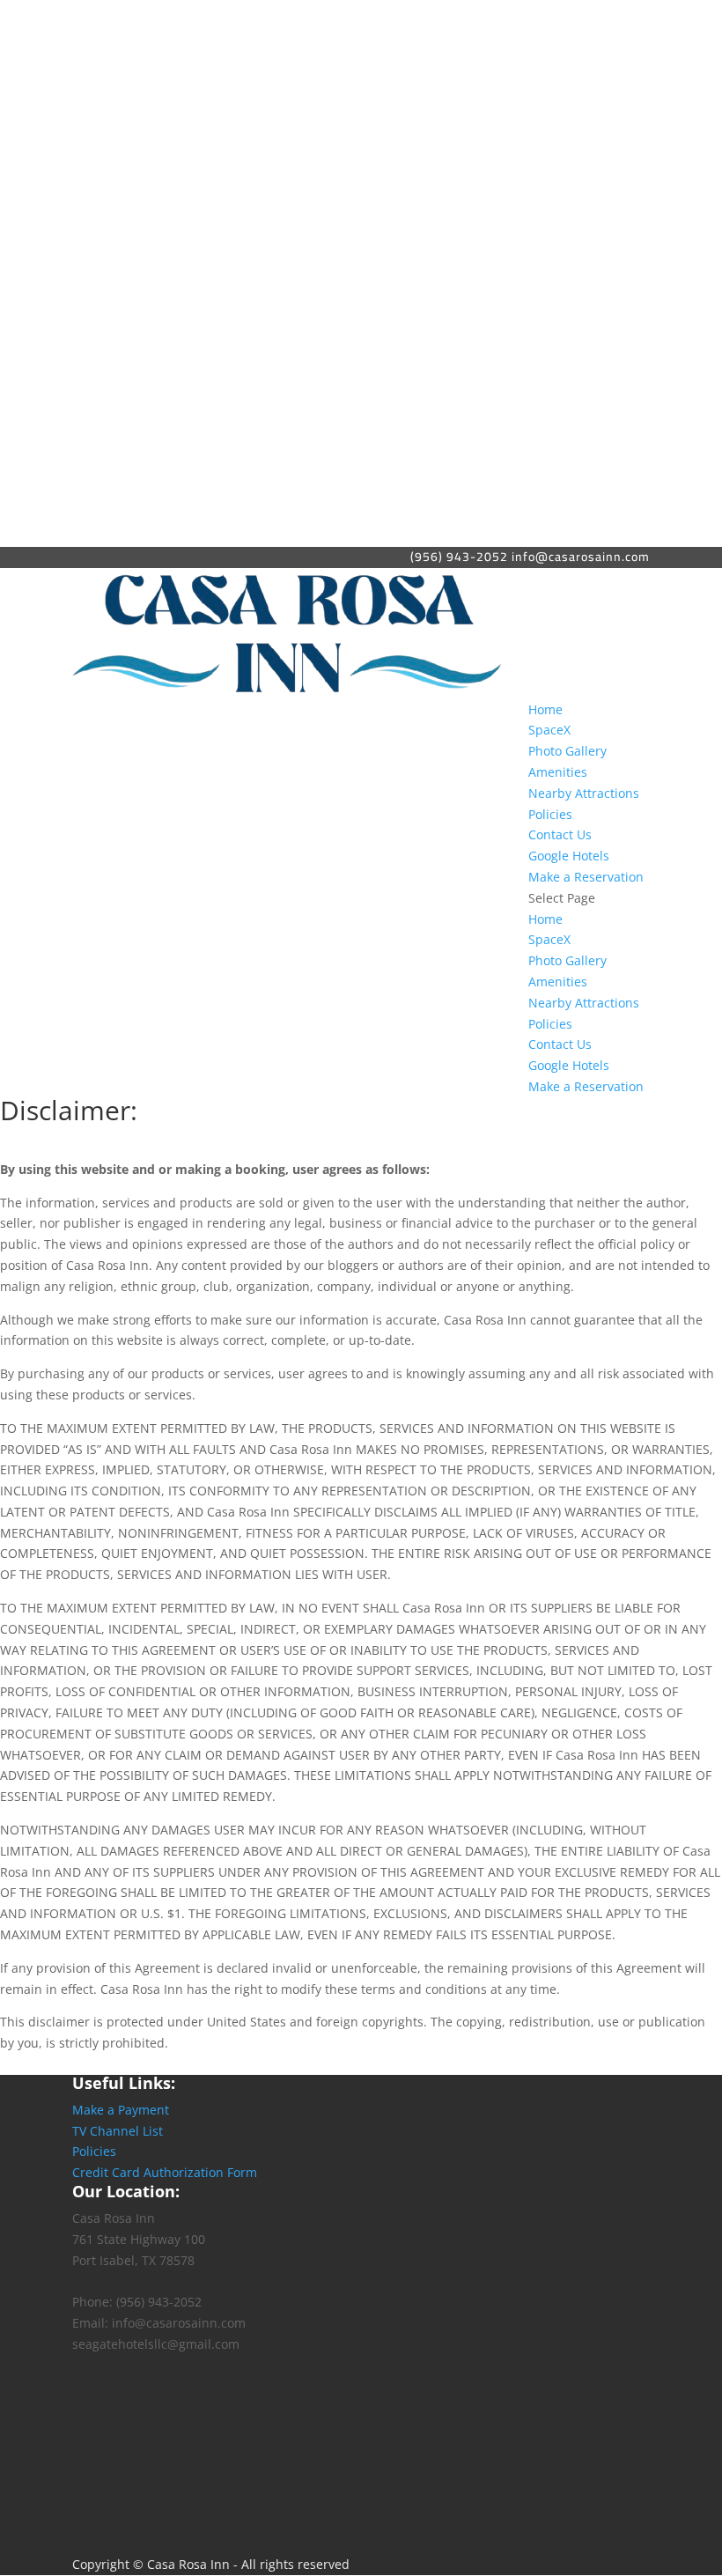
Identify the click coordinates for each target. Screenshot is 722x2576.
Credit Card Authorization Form (165, 2172)
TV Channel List (118, 2131)
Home (545, 709)
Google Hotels (569, 856)
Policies (550, 814)
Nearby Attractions (584, 793)
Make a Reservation (586, 877)
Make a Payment (121, 2110)
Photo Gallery (567, 751)
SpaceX (549, 730)
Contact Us (560, 834)
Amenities (558, 772)
